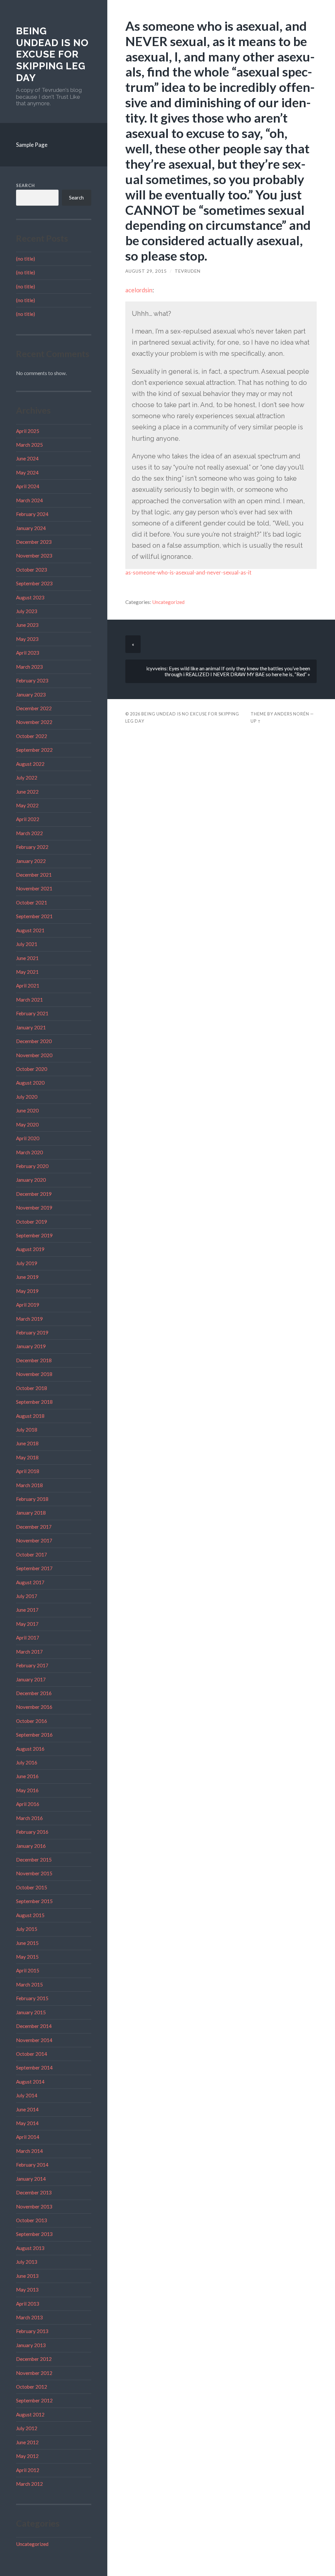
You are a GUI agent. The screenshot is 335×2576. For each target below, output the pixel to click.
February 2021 (32, 1013)
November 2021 (34, 888)
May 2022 (27, 805)
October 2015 (32, 1887)
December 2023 (34, 542)
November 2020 (34, 1055)
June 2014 (27, 2109)
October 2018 (32, 1388)
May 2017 (27, 1624)
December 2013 (34, 2192)
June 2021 (27, 958)
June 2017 (27, 1610)
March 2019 (29, 1319)
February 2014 (32, 2165)
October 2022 (32, 736)
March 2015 (29, 1984)
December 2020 (34, 1041)
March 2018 (29, 1485)
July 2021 (27, 944)
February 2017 (32, 1665)
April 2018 (28, 1471)
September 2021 (34, 916)
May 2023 (27, 639)
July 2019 (27, 1263)
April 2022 (28, 819)
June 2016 (27, 1776)
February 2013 (32, 2331)
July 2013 (27, 2262)
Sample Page (32, 145)
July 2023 (27, 611)
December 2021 (34, 875)
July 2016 (27, 1762)
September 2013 (34, 2234)
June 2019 (27, 1277)
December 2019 (34, 1194)
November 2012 (34, 2373)
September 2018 (34, 1402)
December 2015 (34, 1860)
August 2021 (30, 930)
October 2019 (32, 1222)
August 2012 (30, 2414)
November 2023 (34, 556)
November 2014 (34, 2040)
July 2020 (27, 1097)
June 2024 (27, 458)
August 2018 (30, 1416)
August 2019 (30, 1249)
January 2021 (31, 1027)
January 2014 (31, 2179)
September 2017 (34, 1568)
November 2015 (34, 1873)
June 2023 (27, 625)
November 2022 (34, 722)
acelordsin (139, 290)
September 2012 (34, 2400)
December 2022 (34, 708)
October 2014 (32, 2054)
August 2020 (30, 1083)
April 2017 (28, 1638)
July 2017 (27, 1596)
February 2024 (32, 514)
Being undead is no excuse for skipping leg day (52, 54)
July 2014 (27, 2095)
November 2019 (34, 1208)
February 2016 (32, 1832)
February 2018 (32, 1499)
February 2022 (32, 847)
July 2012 (27, 2428)
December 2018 (34, 1360)
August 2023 (30, 597)
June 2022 (27, 792)
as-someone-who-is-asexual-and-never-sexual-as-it (188, 572)
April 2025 (28, 431)
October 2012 (32, 2387)
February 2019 (32, 1332)
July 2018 (27, 1430)
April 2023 (28, 653)
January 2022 (31, 861)
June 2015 (27, 1943)
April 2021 (28, 986)
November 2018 (34, 1374)
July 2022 (27, 778)
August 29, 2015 (146, 271)
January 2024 (31, 528)
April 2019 (28, 1305)
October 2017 (32, 1554)
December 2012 (34, 2359)
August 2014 (30, 2082)
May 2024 (27, 472)
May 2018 (27, 1457)
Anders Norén (292, 714)
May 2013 (27, 2290)
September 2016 (34, 1735)
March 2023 (29, 667)
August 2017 (30, 1582)
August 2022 (30, 764)
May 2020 (27, 1125)
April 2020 (28, 1138)
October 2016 (32, 1721)
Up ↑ (256, 721)
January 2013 (31, 2345)
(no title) (26, 259)
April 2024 (28, 486)
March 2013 (29, 2317)
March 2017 (29, 1652)
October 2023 (32, 570)
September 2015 (34, 1901)
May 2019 (27, 1291)
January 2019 (31, 1346)
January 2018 (31, 1513)
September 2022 (34, 750)
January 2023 (31, 695)
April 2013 (28, 2304)
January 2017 (31, 1679)
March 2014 (29, 2151)
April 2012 (28, 2470)
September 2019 (34, 1235)
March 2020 (29, 1152)
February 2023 (32, 680)
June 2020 (27, 1110)
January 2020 (31, 1180)
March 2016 (29, 1818)
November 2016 (34, 1707)
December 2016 (34, 1693)
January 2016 (31, 1846)
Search (26, 185)
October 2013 (32, 2220)
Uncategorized (32, 2544)
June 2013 (27, 2276)
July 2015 (27, 1929)
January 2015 (31, 2012)
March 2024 (29, 500)
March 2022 (29, 833)
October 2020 (32, 1069)
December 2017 (34, 1527)
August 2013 (30, 2248)
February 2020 (32, 1166)
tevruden (188, 271)
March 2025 (29, 445)
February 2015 (32, 1998)
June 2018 (27, 1443)
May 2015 (27, 1957)
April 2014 (28, 2137)
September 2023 (34, 583)
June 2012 (27, 2442)
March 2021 (29, 1000)
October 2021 (32, 902)
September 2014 (34, 2068)
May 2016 (27, 1790)
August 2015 (30, 1915)
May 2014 (27, 2123)
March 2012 (29, 2484)
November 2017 (34, 1540)
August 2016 (30, 1749)
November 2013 (34, 2207)
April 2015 (28, 1970)
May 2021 (27, 972)
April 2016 (28, 1804)
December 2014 (34, 2026)
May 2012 (27, 2456)
